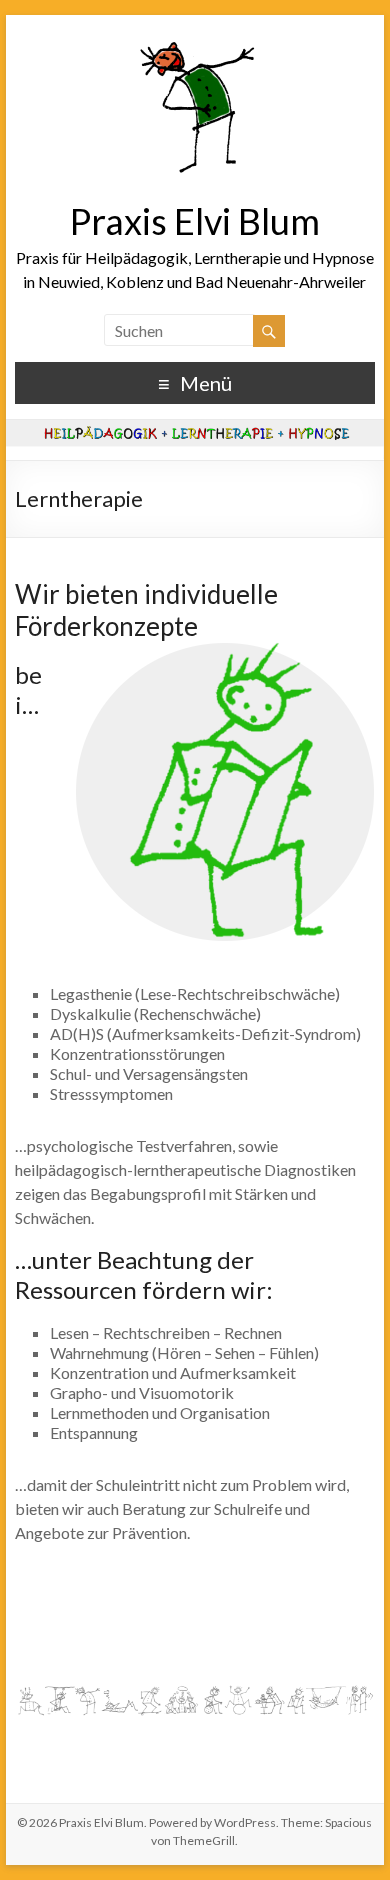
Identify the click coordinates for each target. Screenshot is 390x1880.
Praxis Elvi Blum (195, 221)
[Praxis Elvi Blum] (195, 39)
